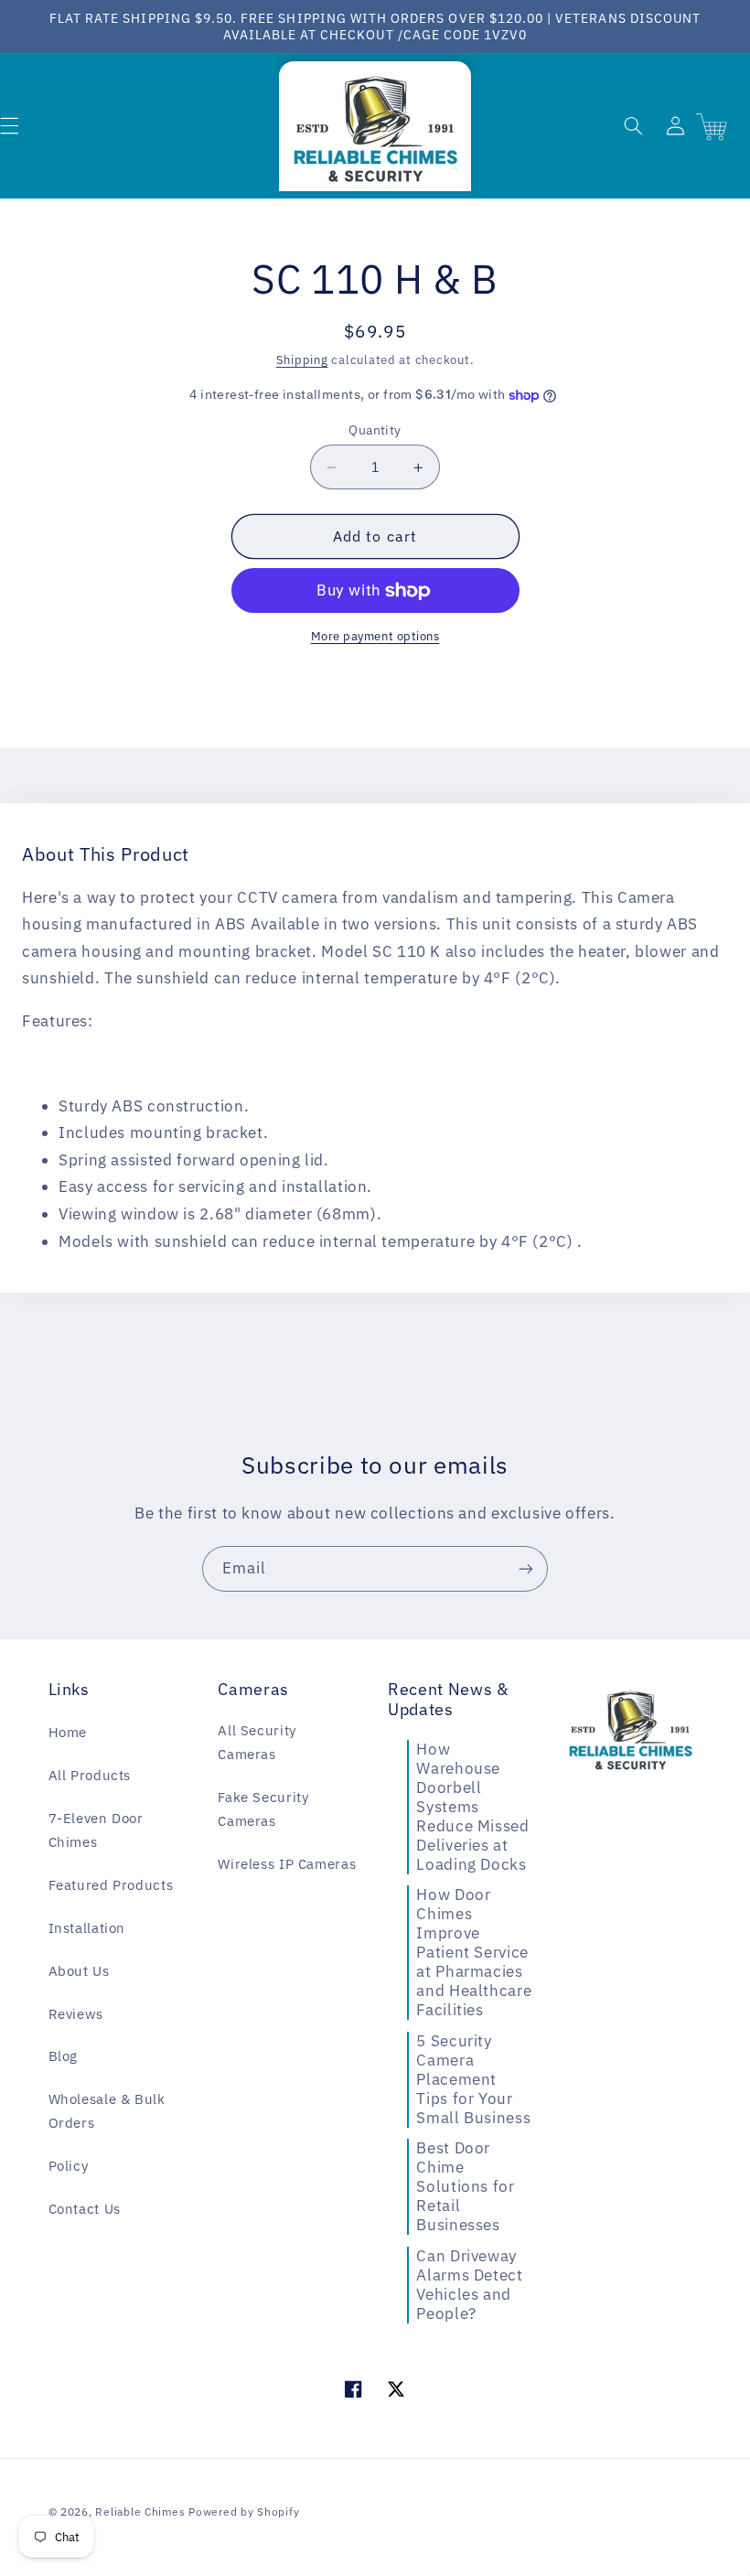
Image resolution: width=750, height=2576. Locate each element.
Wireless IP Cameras (287, 1864)
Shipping (302, 360)
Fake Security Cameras (263, 1809)
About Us (79, 1971)
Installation (87, 1928)
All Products (90, 1775)
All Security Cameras (257, 1742)
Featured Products (111, 1885)
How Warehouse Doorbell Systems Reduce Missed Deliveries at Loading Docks (472, 1807)
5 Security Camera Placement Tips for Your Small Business (473, 2079)
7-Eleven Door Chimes (96, 1830)
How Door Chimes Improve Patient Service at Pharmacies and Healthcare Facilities (474, 1952)
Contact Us (85, 2209)
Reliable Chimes (140, 2512)
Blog (64, 2056)
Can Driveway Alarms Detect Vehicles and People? (469, 2285)
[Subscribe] (526, 1568)
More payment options (375, 636)
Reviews (76, 2014)
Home (68, 1732)
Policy (69, 2166)
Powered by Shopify (244, 2512)
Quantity (375, 430)
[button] (633, 126)
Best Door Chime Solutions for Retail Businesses (465, 2186)
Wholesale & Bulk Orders (107, 2111)
